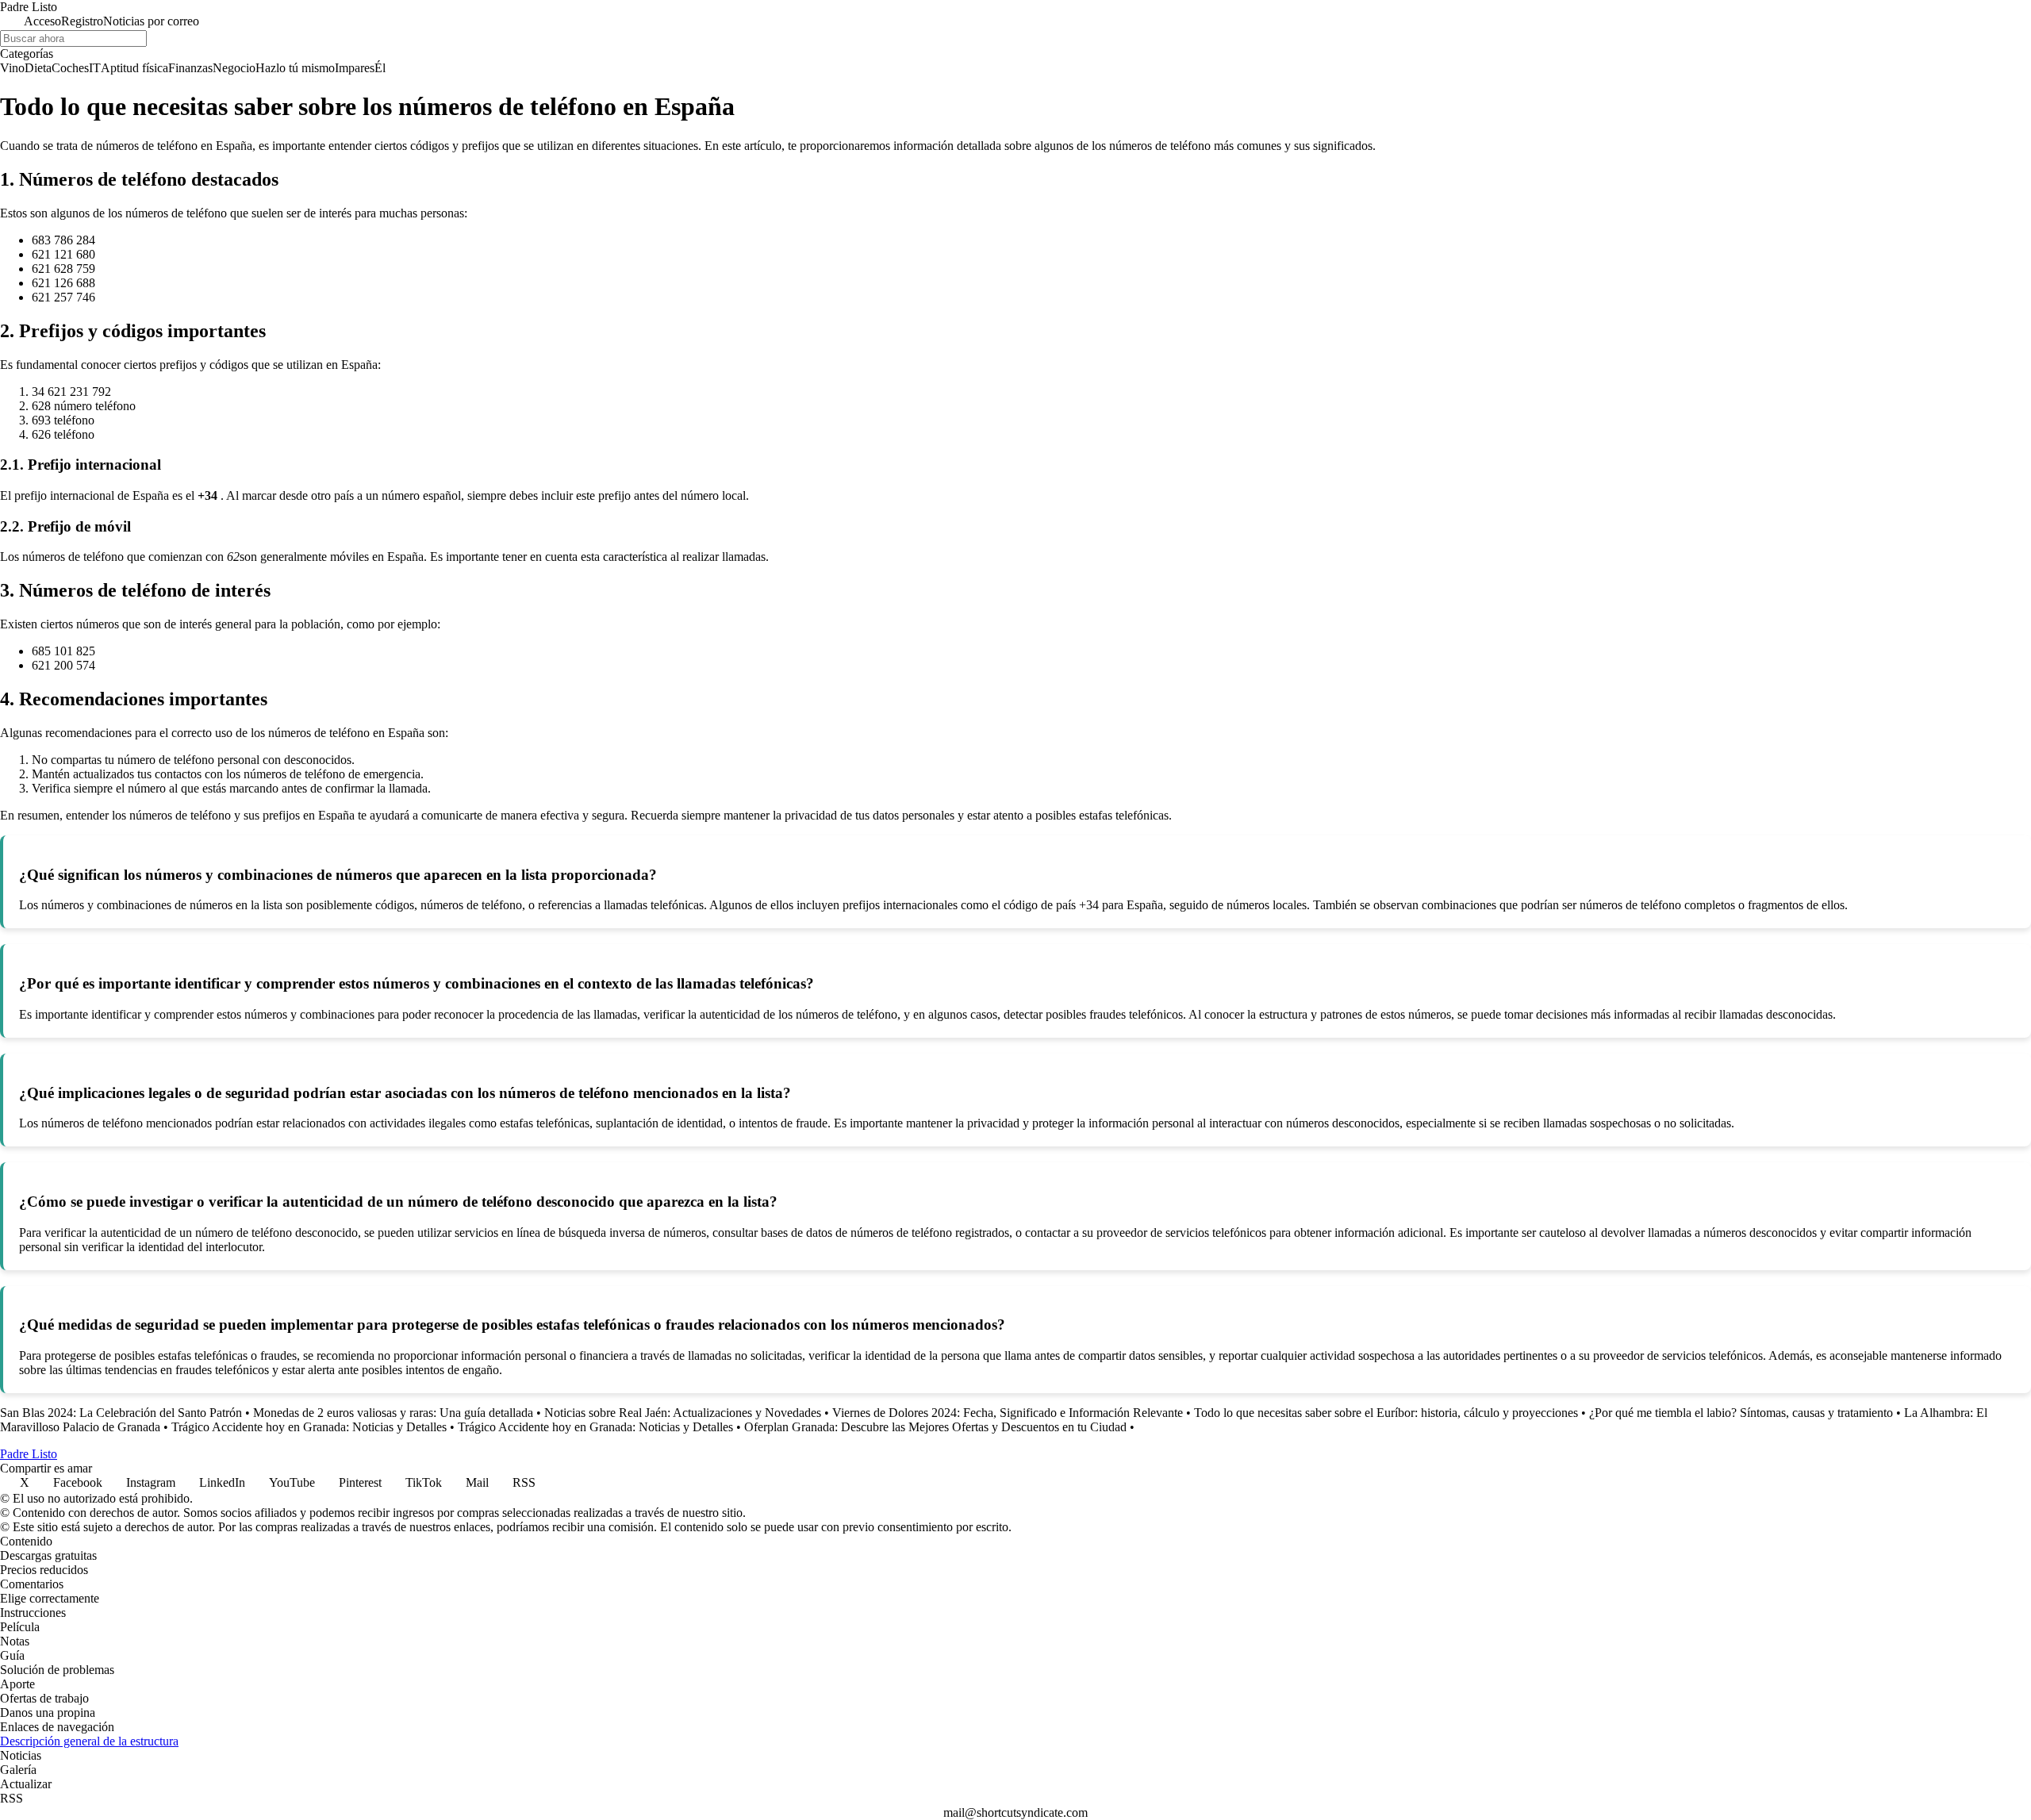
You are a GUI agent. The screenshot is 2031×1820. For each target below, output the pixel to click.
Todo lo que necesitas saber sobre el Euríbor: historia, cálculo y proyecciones (1386, 1413)
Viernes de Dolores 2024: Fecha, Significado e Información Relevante (1008, 1413)
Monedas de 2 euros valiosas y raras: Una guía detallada (393, 1413)
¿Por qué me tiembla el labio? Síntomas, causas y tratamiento (1741, 1413)
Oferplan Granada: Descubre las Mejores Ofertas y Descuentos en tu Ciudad (935, 1427)
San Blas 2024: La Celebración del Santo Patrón (121, 1413)
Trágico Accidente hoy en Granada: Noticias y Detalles (309, 1427)
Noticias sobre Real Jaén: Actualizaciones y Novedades (683, 1413)
